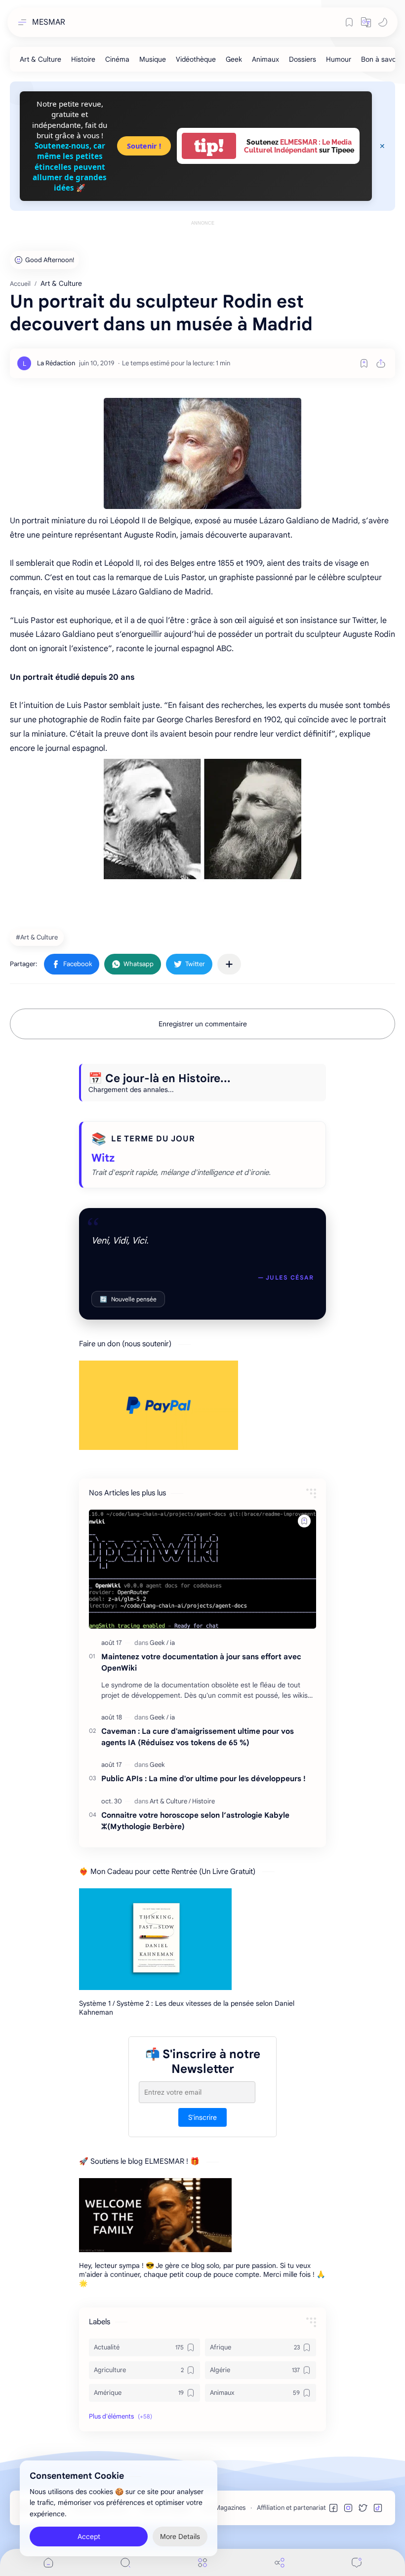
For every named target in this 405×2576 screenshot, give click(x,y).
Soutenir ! (144, 146)
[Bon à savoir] (381, 59)
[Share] (280, 2562)
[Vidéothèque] (196, 59)
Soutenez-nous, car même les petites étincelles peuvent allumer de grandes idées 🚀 (70, 167)
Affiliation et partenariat (291, 2508)
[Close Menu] (382, 146)
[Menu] (202, 2562)
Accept (89, 2537)
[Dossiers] (303, 59)
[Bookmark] (349, 22)
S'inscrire (202, 2117)
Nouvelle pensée (128, 1299)
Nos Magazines (224, 2508)
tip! (209, 146)
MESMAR (49, 22)
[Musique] (153, 59)
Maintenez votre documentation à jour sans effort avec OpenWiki (201, 1662)
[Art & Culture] (40, 59)
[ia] (172, 1643)
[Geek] (234, 59)
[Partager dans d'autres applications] (229, 964)
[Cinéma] (117, 59)
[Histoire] (83, 59)
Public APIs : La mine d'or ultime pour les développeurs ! (203, 1778)
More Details (180, 2537)
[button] (366, 22)
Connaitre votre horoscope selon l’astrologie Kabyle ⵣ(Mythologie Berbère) (195, 1821)
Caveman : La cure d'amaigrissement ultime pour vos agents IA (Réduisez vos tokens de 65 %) (198, 1737)
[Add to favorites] (364, 363)
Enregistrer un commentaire (203, 1024)
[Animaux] (265, 59)
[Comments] (357, 2562)
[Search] (125, 2562)
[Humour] (339, 59)
